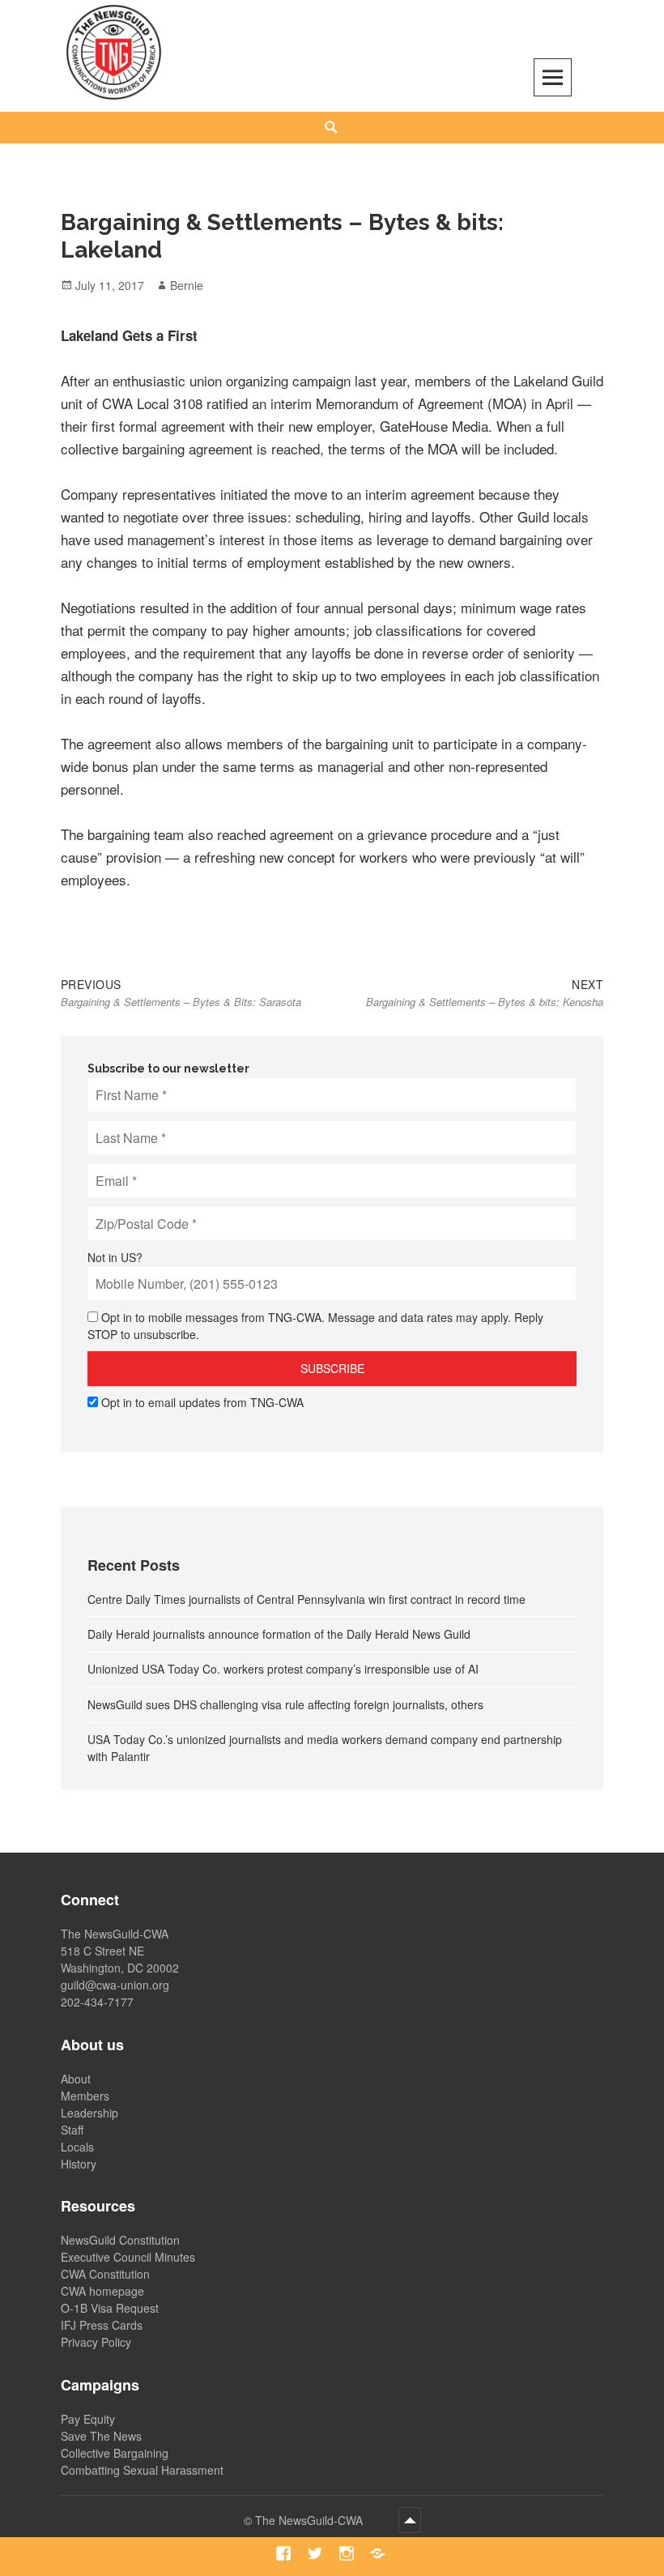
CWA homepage (102, 2291)
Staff (72, 2130)
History (79, 2164)
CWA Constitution (105, 2274)
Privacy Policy (96, 2342)
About (76, 2079)
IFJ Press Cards (102, 2325)
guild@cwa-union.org (115, 1985)
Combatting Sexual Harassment (142, 2470)
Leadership (89, 2113)
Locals (77, 2147)
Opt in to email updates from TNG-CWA (202, 1402)
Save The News (101, 2436)
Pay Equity (88, 2419)
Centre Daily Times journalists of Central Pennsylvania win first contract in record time (306, 1599)
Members (85, 2096)
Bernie (187, 285)
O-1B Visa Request (110, 2308)
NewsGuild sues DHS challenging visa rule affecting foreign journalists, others (285, 1704)
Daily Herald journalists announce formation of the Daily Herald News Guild (279, 1634)
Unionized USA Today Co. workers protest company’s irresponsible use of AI (283, 1669)
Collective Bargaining (115, 2453)
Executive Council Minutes (128, 2257)
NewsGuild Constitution (120, 2240)
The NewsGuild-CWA (311, 2520)
